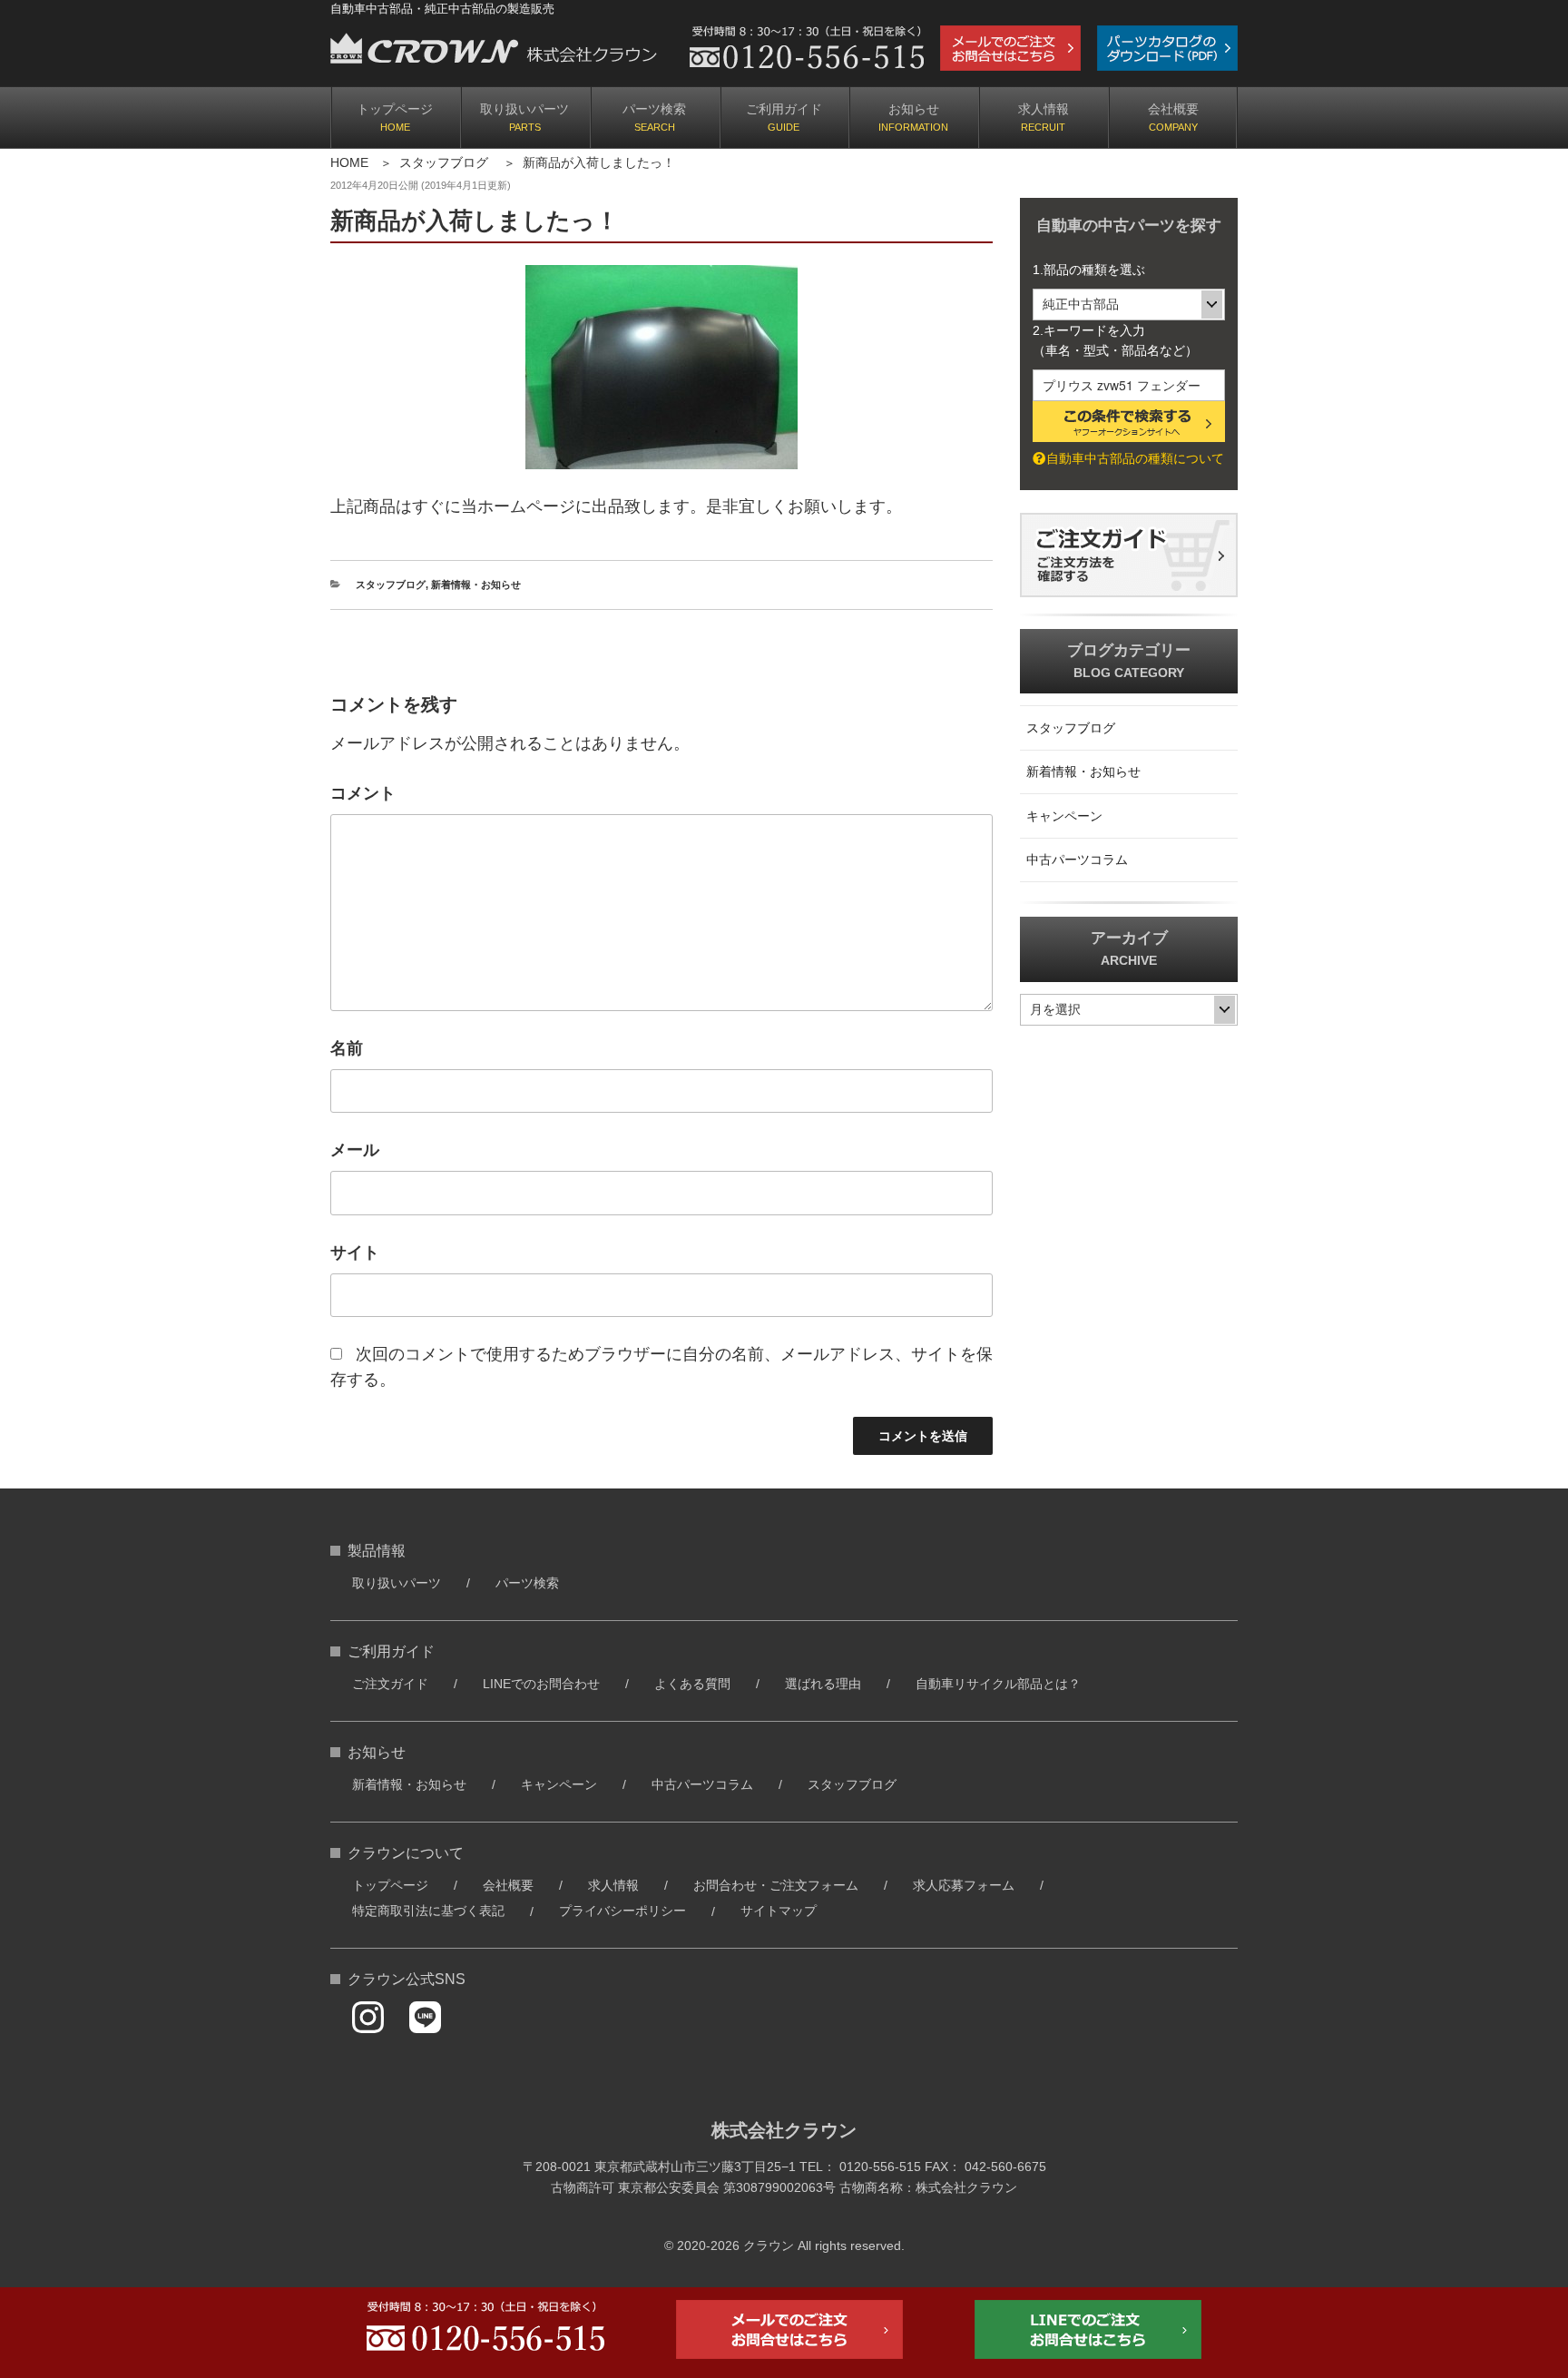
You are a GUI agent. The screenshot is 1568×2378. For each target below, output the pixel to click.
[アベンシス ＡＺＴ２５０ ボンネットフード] (661, 367)
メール (355, 1150)
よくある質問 (692, 1684)
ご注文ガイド (390, 1684)
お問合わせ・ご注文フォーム (776, 1885)
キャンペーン (1064, 816)
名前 (347, 1048)
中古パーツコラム (1077, 860)
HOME (349, 162)
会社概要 (1173, 109)
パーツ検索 (654, 109)
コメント (363, 793)
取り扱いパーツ (524, 109)
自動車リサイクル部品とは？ (998, 1684)
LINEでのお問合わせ (541, 1684)
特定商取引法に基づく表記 (428, 1911)
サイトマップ (779, 1911)
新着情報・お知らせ (476, 585)
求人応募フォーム (964, 1885)
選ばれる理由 (823, 1684)
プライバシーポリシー (622, 1911)
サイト (355, 1253)
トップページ (395, 109)
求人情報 (1044, 109)
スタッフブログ (444, 162)
